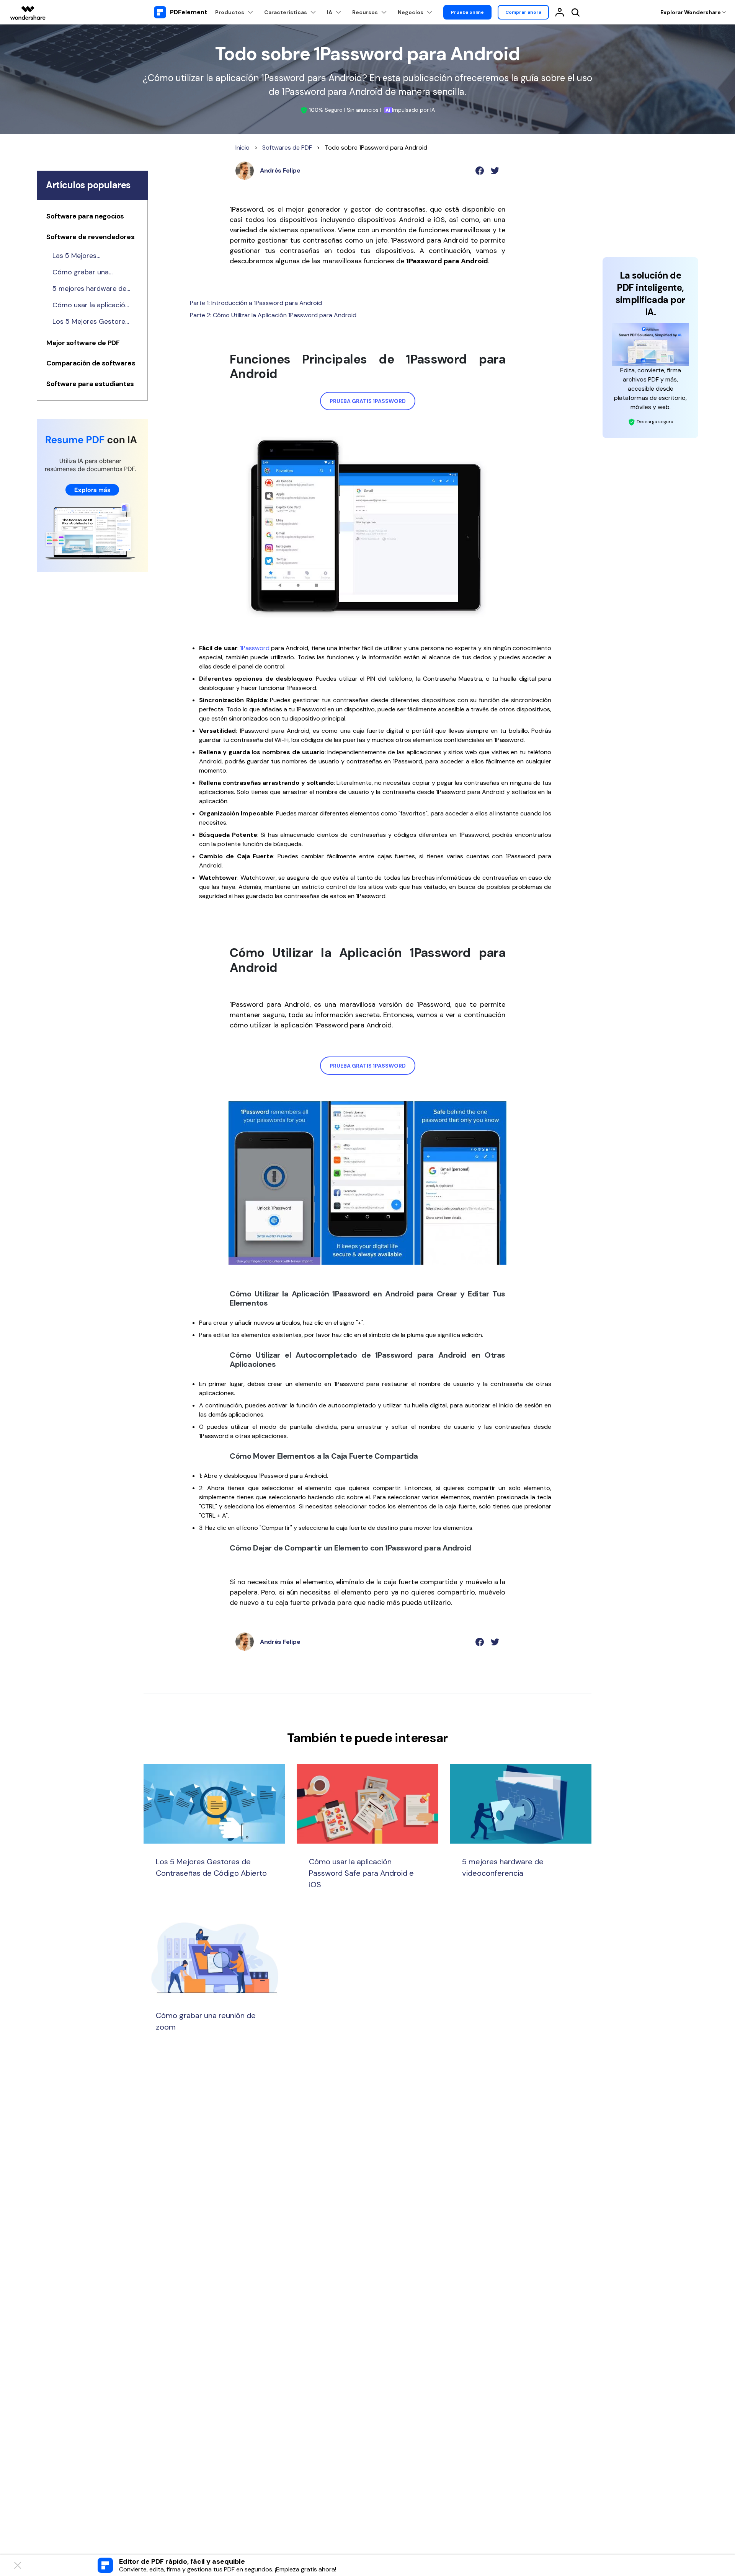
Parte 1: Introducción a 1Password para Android (256, 303)
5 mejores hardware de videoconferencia (89, 289)
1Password (255, 648)
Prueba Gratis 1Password (368, 401)
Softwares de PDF (287, 148)
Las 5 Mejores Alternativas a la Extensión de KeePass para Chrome (87, 256)
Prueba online (467, 12)
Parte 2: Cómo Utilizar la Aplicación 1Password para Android (273, 315)
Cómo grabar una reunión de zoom (81, 272)
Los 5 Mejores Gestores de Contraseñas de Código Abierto (91, 322)
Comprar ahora (523, 12)
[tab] (92, 218)
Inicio (243, 148)
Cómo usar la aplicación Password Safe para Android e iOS (91, 305)
